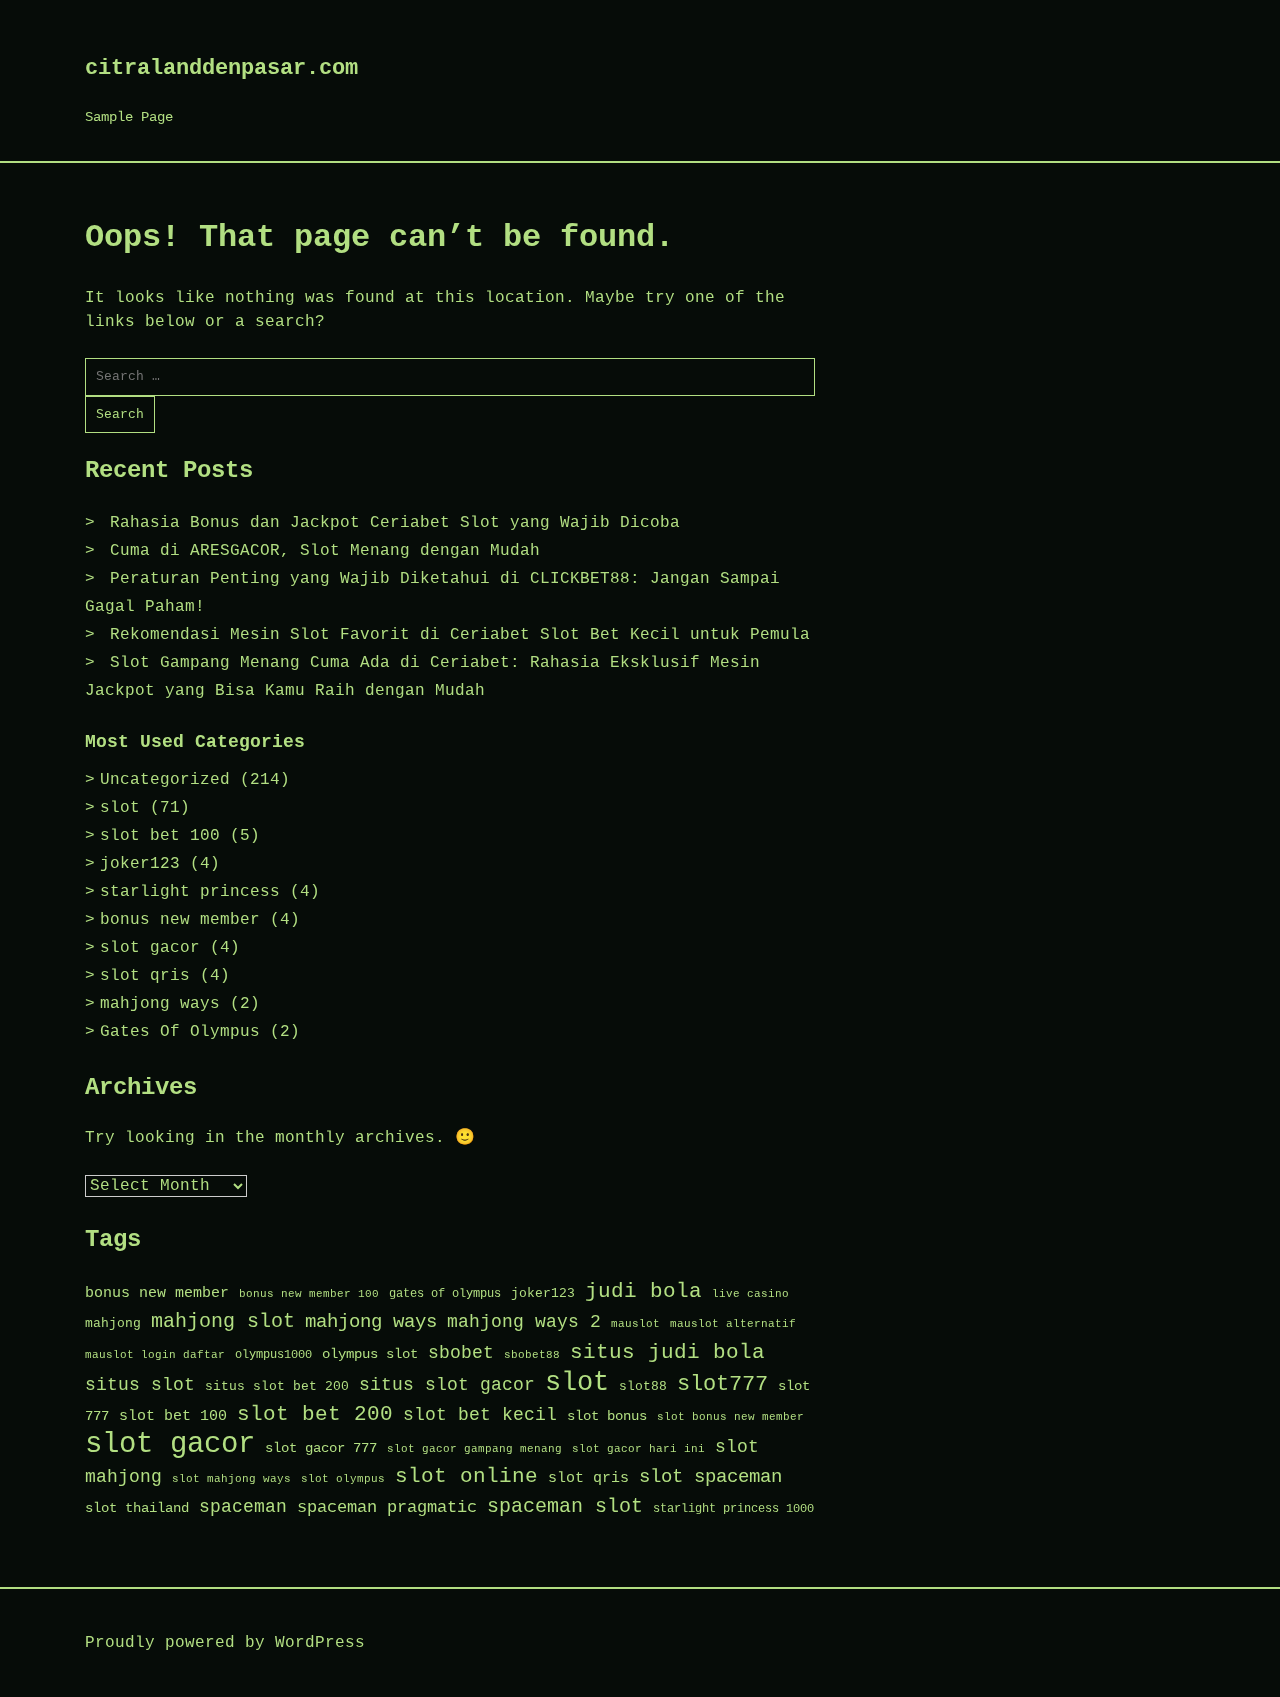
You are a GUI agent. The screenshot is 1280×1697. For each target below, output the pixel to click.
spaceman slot (565, 1507)
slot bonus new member (730, 1417)
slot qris (145, 976)
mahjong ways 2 (524, 1322)
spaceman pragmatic (387, 1507)
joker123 (140, 864)
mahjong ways (160, 1004)
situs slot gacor (447, 1385)
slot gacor (150, 948)
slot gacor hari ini (638, 1449)
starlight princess (190, 892)
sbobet (461, 1353)
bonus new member (180, 920)
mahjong (113, 1323)
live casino (750, 1294)
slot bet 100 (160, 836)
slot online (466, 1476)
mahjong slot (223, 1321)
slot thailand (137, 1508)
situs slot (140, 1385)
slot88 (643, 1386)
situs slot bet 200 (277, 1386)
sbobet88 (532, 1355)
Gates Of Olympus (180, 1032)
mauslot (635, 1324)
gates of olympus (445, 1294)
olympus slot (370, 1354)
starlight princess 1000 (733, 1509)
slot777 (722, 1384)
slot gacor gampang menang (474, 1449)
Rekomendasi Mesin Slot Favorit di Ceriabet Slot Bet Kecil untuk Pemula (460, 635)
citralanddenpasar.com (221, 68)
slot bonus (607, 1416)
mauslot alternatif (733, 1324)
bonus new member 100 (309, 1294)
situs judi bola (667, 1352)
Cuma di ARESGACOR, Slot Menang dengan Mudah (325, 551)
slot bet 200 (315, 1414)
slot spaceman (710, 1477)
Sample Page (129, 117)
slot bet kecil (480, 1415)
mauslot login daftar (155, 1355)
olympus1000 (273, 1355)
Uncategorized (165, 780)
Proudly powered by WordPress (225, 1643)
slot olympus (343, 1479)
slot (120, 808)
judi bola (643, 1291)
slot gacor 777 (321, 1448)
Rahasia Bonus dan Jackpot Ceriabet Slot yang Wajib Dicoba (395, 523)
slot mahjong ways (231, 1479)
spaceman (243, 1507)
